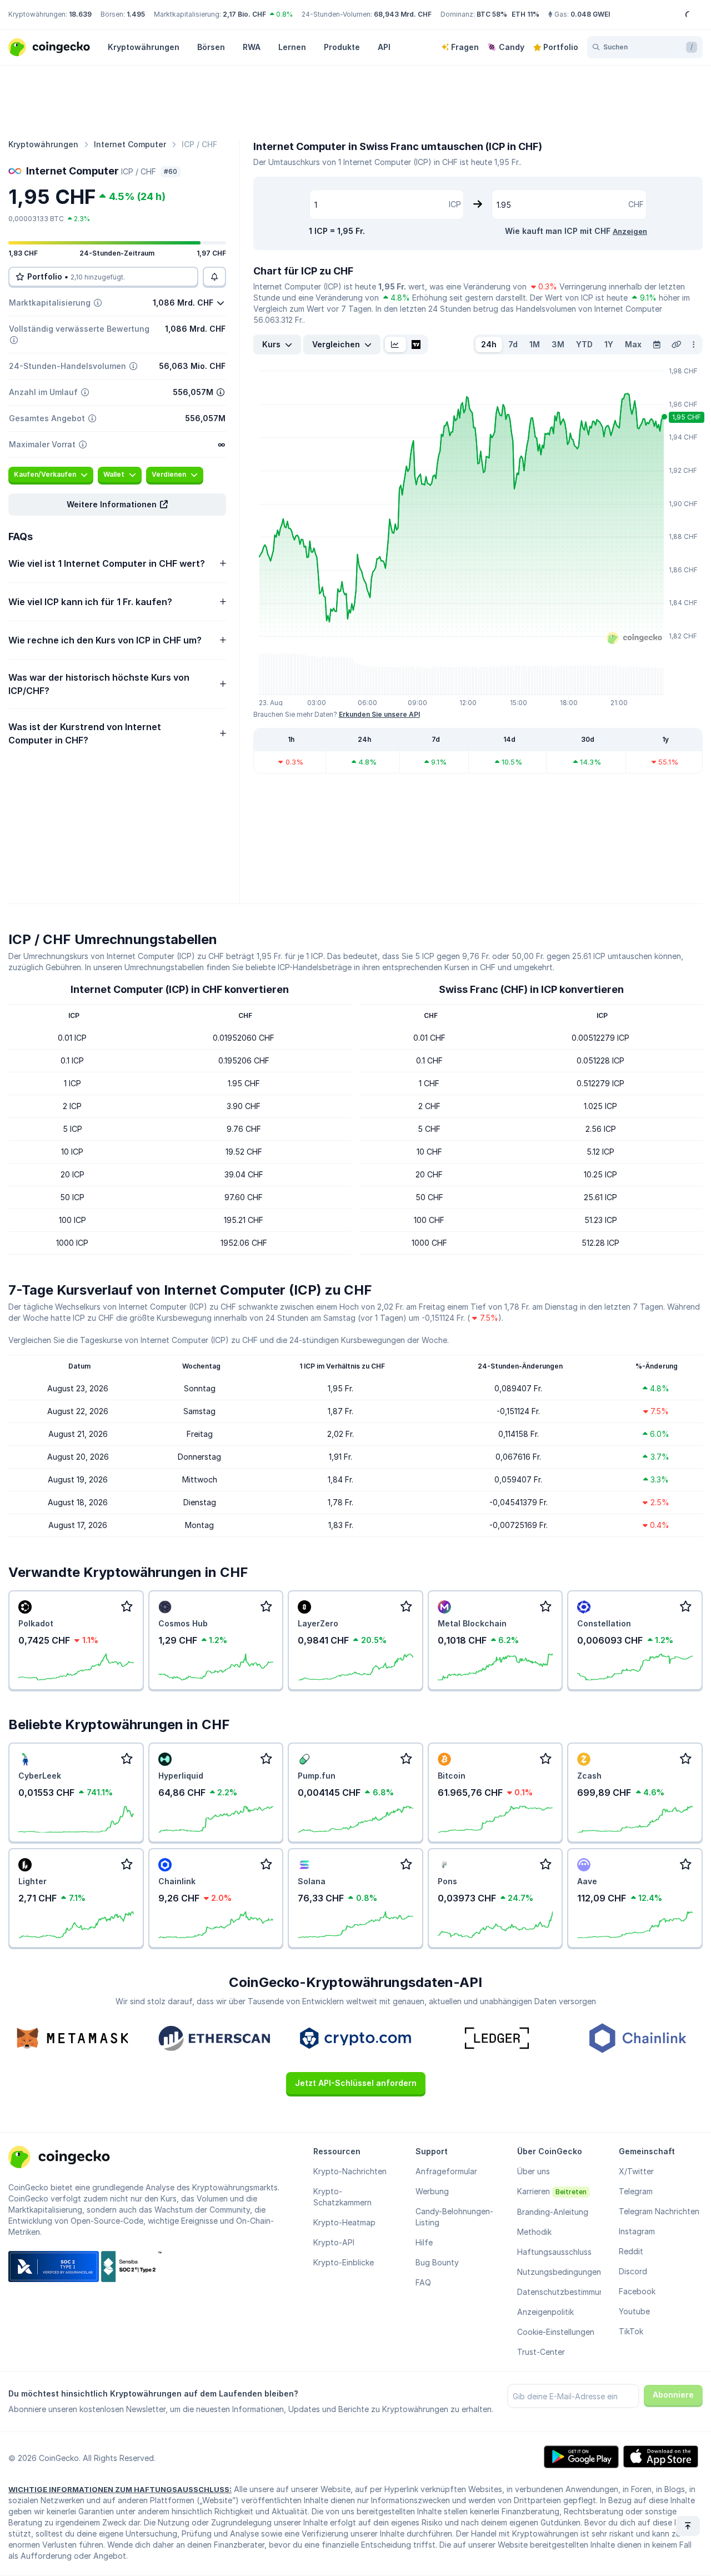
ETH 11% (525, 14)
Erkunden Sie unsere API (379, 714)
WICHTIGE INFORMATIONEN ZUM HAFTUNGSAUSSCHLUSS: (120, 2489)
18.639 (80, 14)
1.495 (136, 14)
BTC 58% (492, 14)
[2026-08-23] (657, 345)
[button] (117, 505)
